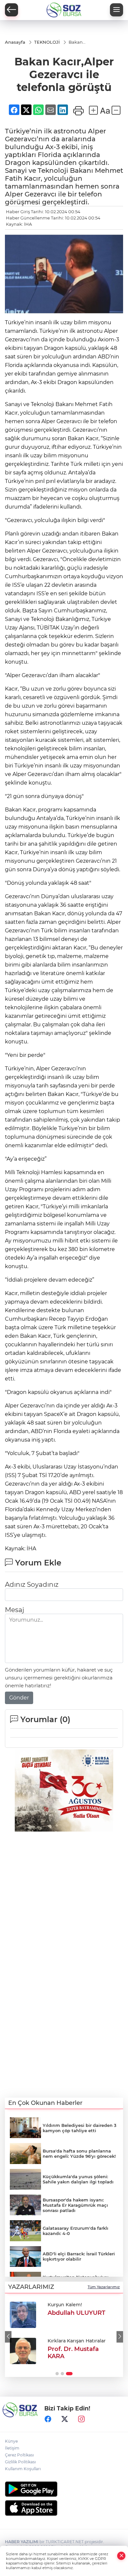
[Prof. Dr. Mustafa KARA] (23, 2351)
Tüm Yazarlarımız (104, 2287)
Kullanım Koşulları (23, 2469)
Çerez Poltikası (19, 2455)
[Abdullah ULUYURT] (23, 2315)
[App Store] (64, 2508)
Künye (11, 2441)
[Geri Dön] (11, 10)
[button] (8, 2337)
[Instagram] (81, 2419)
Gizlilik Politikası (20, 2462)
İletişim (12, 2448)
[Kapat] (121, 2556)
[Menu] (117, 10)
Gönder (19, 1698)
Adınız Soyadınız (32, 1584)
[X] (65, 2419)
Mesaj (14, 1610)
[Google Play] (64, 2489)
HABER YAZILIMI (22, 2542)
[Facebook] (48, 2419)
